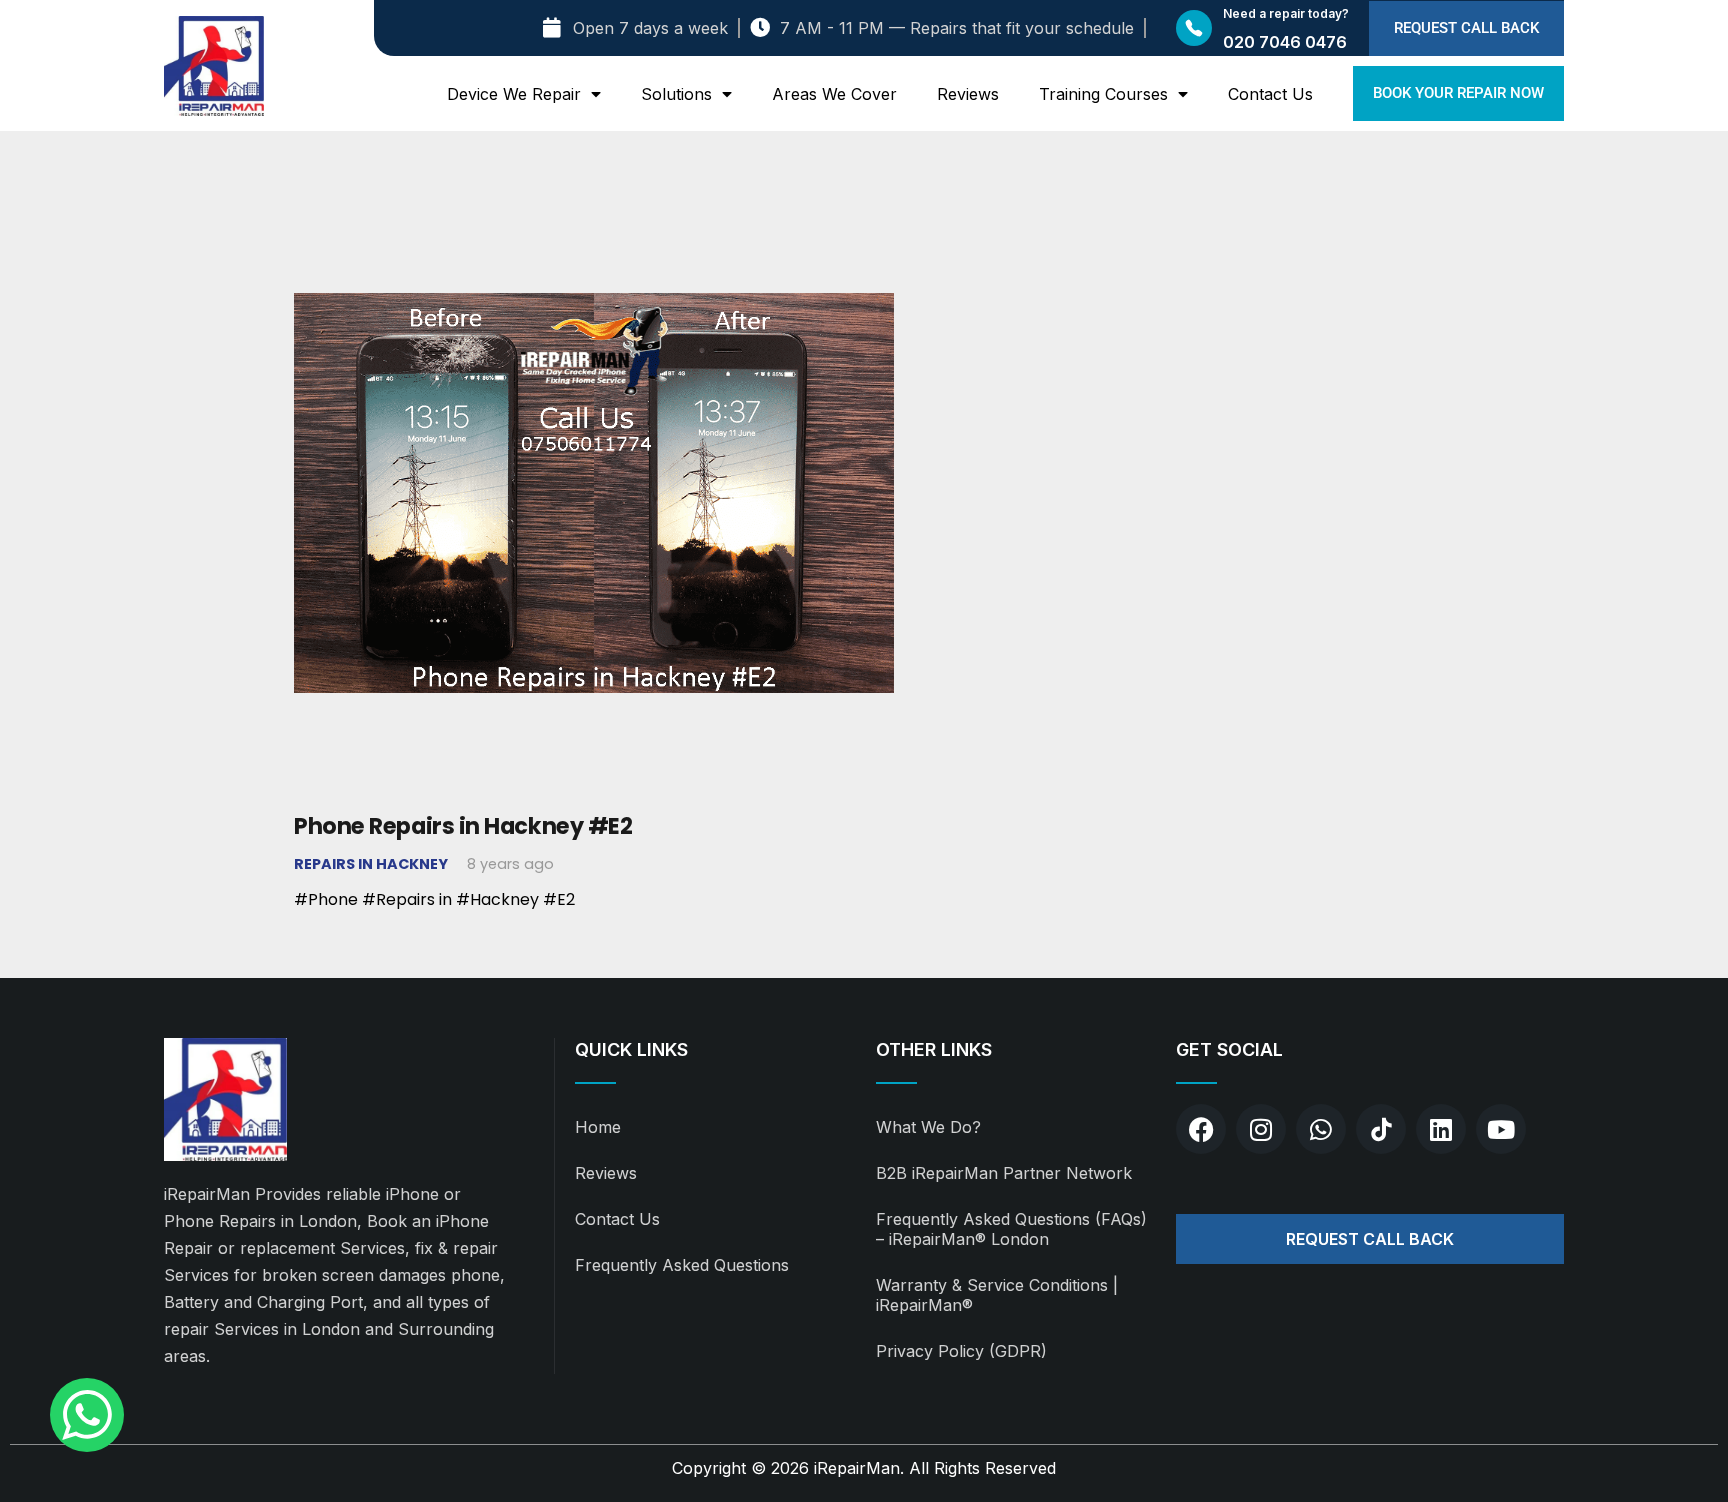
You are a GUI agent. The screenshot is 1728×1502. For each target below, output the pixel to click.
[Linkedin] (1441, 1129)
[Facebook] (1201, 1129)
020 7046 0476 (1285, 42)
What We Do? (928, 1127)
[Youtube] (1501, 1129)
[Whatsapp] (1321, 1129)
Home (598, 1127)
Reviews (968, 94)
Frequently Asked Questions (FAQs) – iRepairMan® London (1011, 1229)
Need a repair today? (1286, 13)
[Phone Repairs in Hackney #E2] (594, 208)
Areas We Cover (834, 94)
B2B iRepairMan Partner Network (1004, 1173)
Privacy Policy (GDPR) (961, 1351)
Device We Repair (514, 94)
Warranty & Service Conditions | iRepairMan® (997, 1295)
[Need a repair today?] (1194, 28)
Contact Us (1270, 94)
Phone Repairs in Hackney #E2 (463, 826)
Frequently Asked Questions (682, 1265)
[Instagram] (1261, 1129)
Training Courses (1103, 94)
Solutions (676, 94)
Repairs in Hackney (371, 864)
